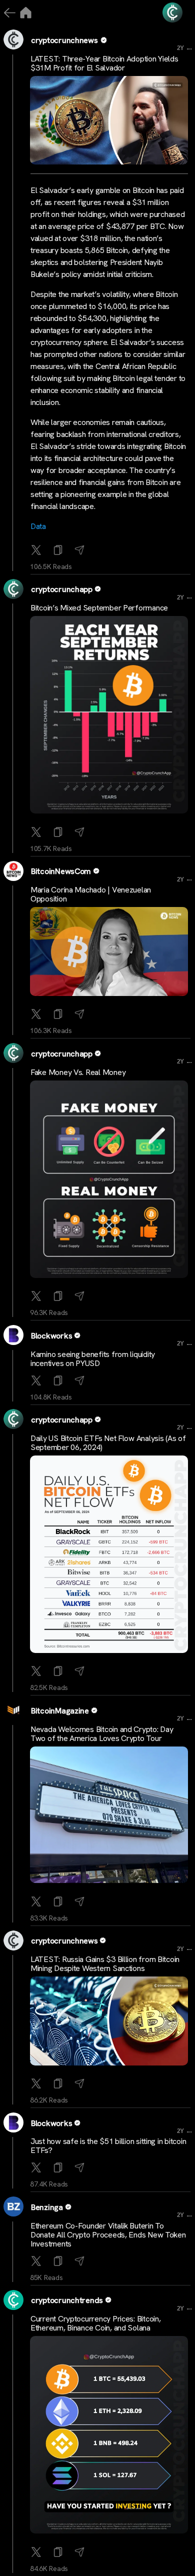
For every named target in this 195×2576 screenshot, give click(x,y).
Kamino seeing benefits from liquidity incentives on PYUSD (93, 1359)
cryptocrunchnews (64, 40)
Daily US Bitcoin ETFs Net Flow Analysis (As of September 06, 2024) (108, 1443)
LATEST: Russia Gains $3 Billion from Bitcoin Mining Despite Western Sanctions (105, 1964)
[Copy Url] (59, 833)
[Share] (81, 551)
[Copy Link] (59, 551)
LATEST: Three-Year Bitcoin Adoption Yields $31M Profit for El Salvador (104, 63)
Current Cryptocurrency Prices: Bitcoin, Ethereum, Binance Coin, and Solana (95, 2323)
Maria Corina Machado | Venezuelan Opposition (91, 894)
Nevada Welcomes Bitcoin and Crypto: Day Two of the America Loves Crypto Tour (102, 1734)
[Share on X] (37, 551)
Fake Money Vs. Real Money (78, 1072)
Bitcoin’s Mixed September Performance (99, 608)
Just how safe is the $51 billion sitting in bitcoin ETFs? (108, 2146)
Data (38, 526)
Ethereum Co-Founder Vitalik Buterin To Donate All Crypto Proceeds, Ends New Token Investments (108, 2235)
